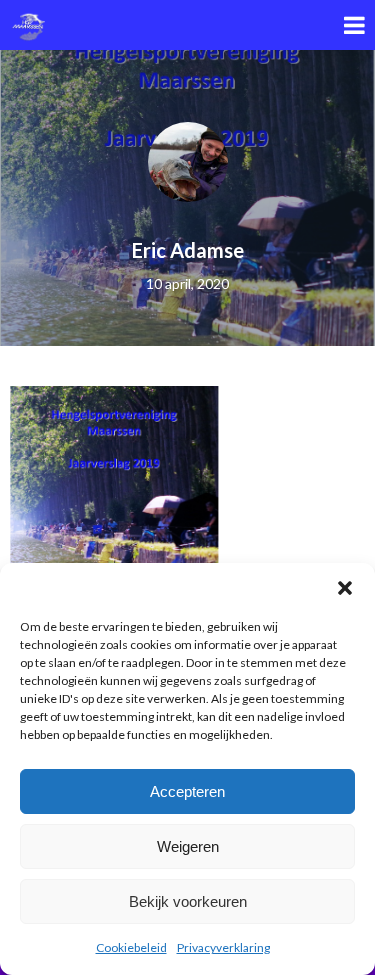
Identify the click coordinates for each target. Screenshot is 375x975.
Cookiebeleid (131, 947)
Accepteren (187, 791)
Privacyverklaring (223, 947)
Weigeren (188, 846)
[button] (345, 588)
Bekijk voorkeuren (188, 901)
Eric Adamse (188, 250)
